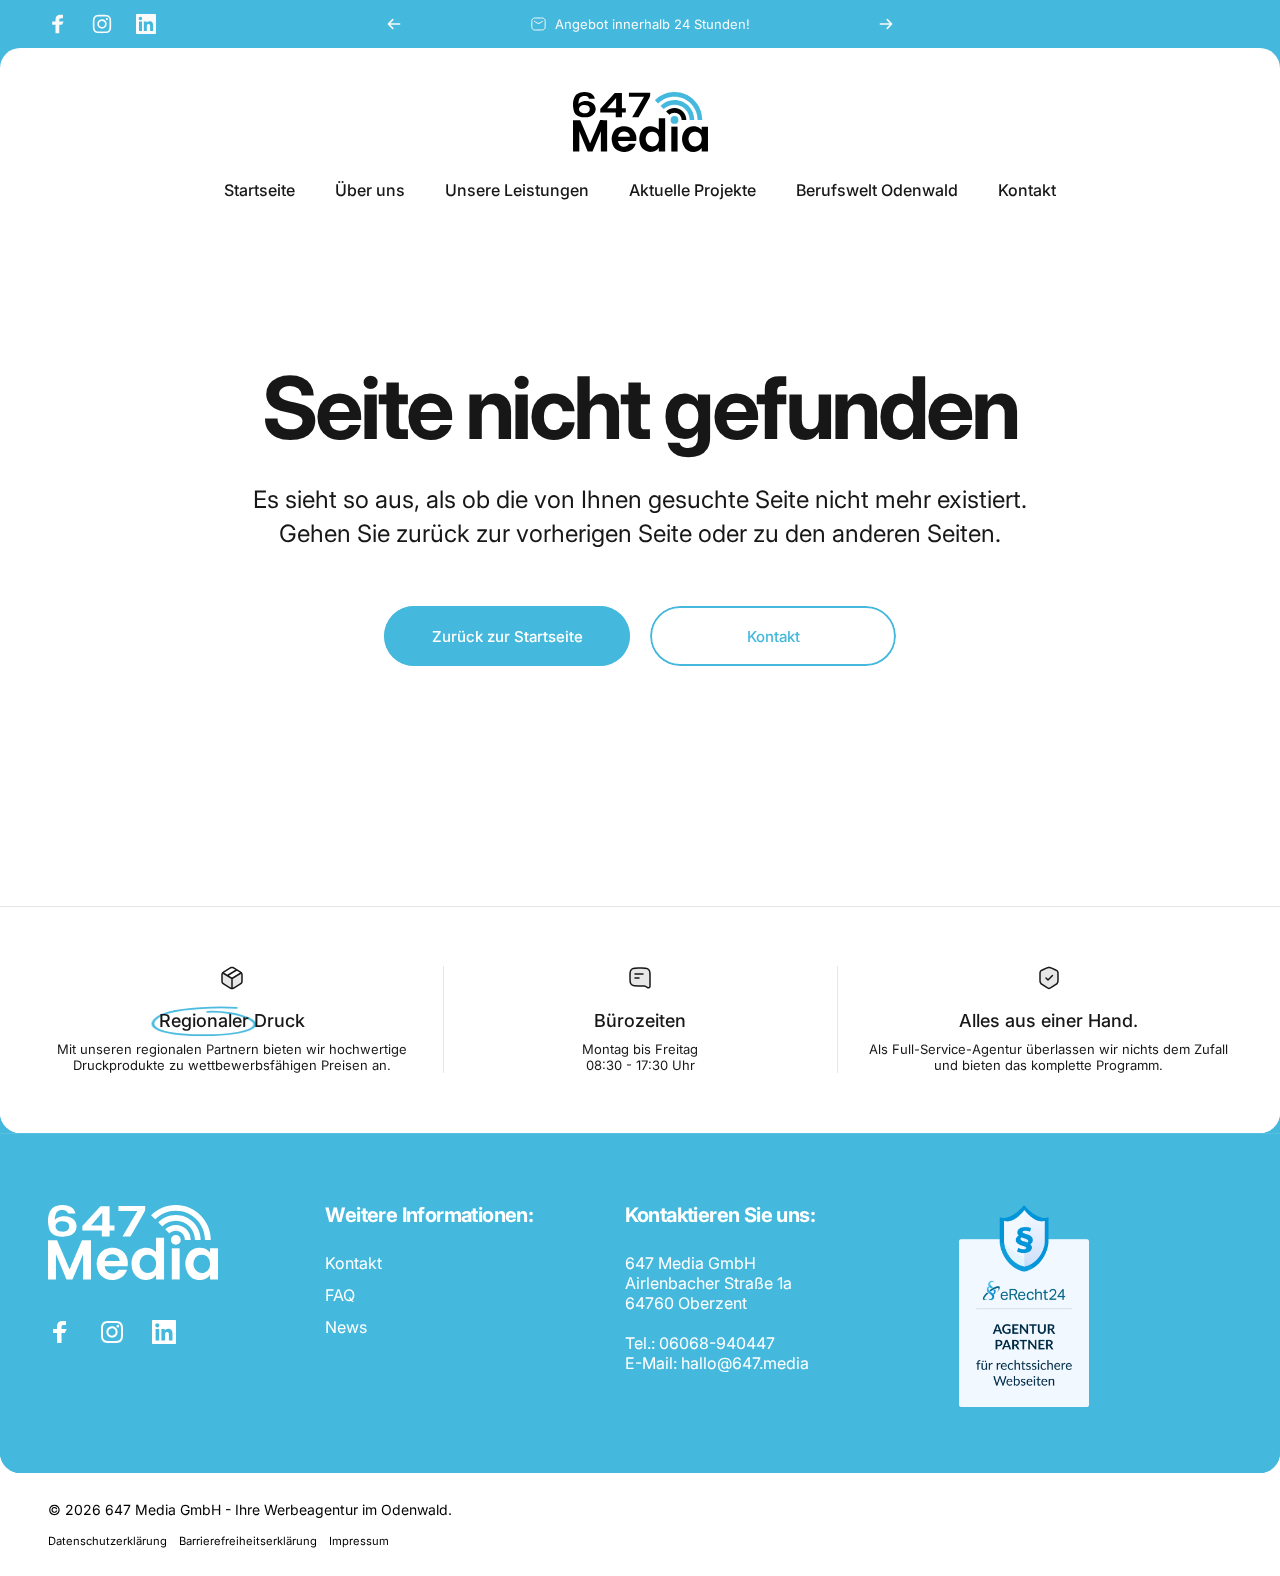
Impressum (359, 1541)
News (346, 1327)
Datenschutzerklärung (107, 1541)
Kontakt (353, 1263)
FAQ (340, 1295)
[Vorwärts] (886, 24)
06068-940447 (717, 1343)
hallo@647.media (745, 1363)
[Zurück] (394, 24)
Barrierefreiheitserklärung (248, 1541)
